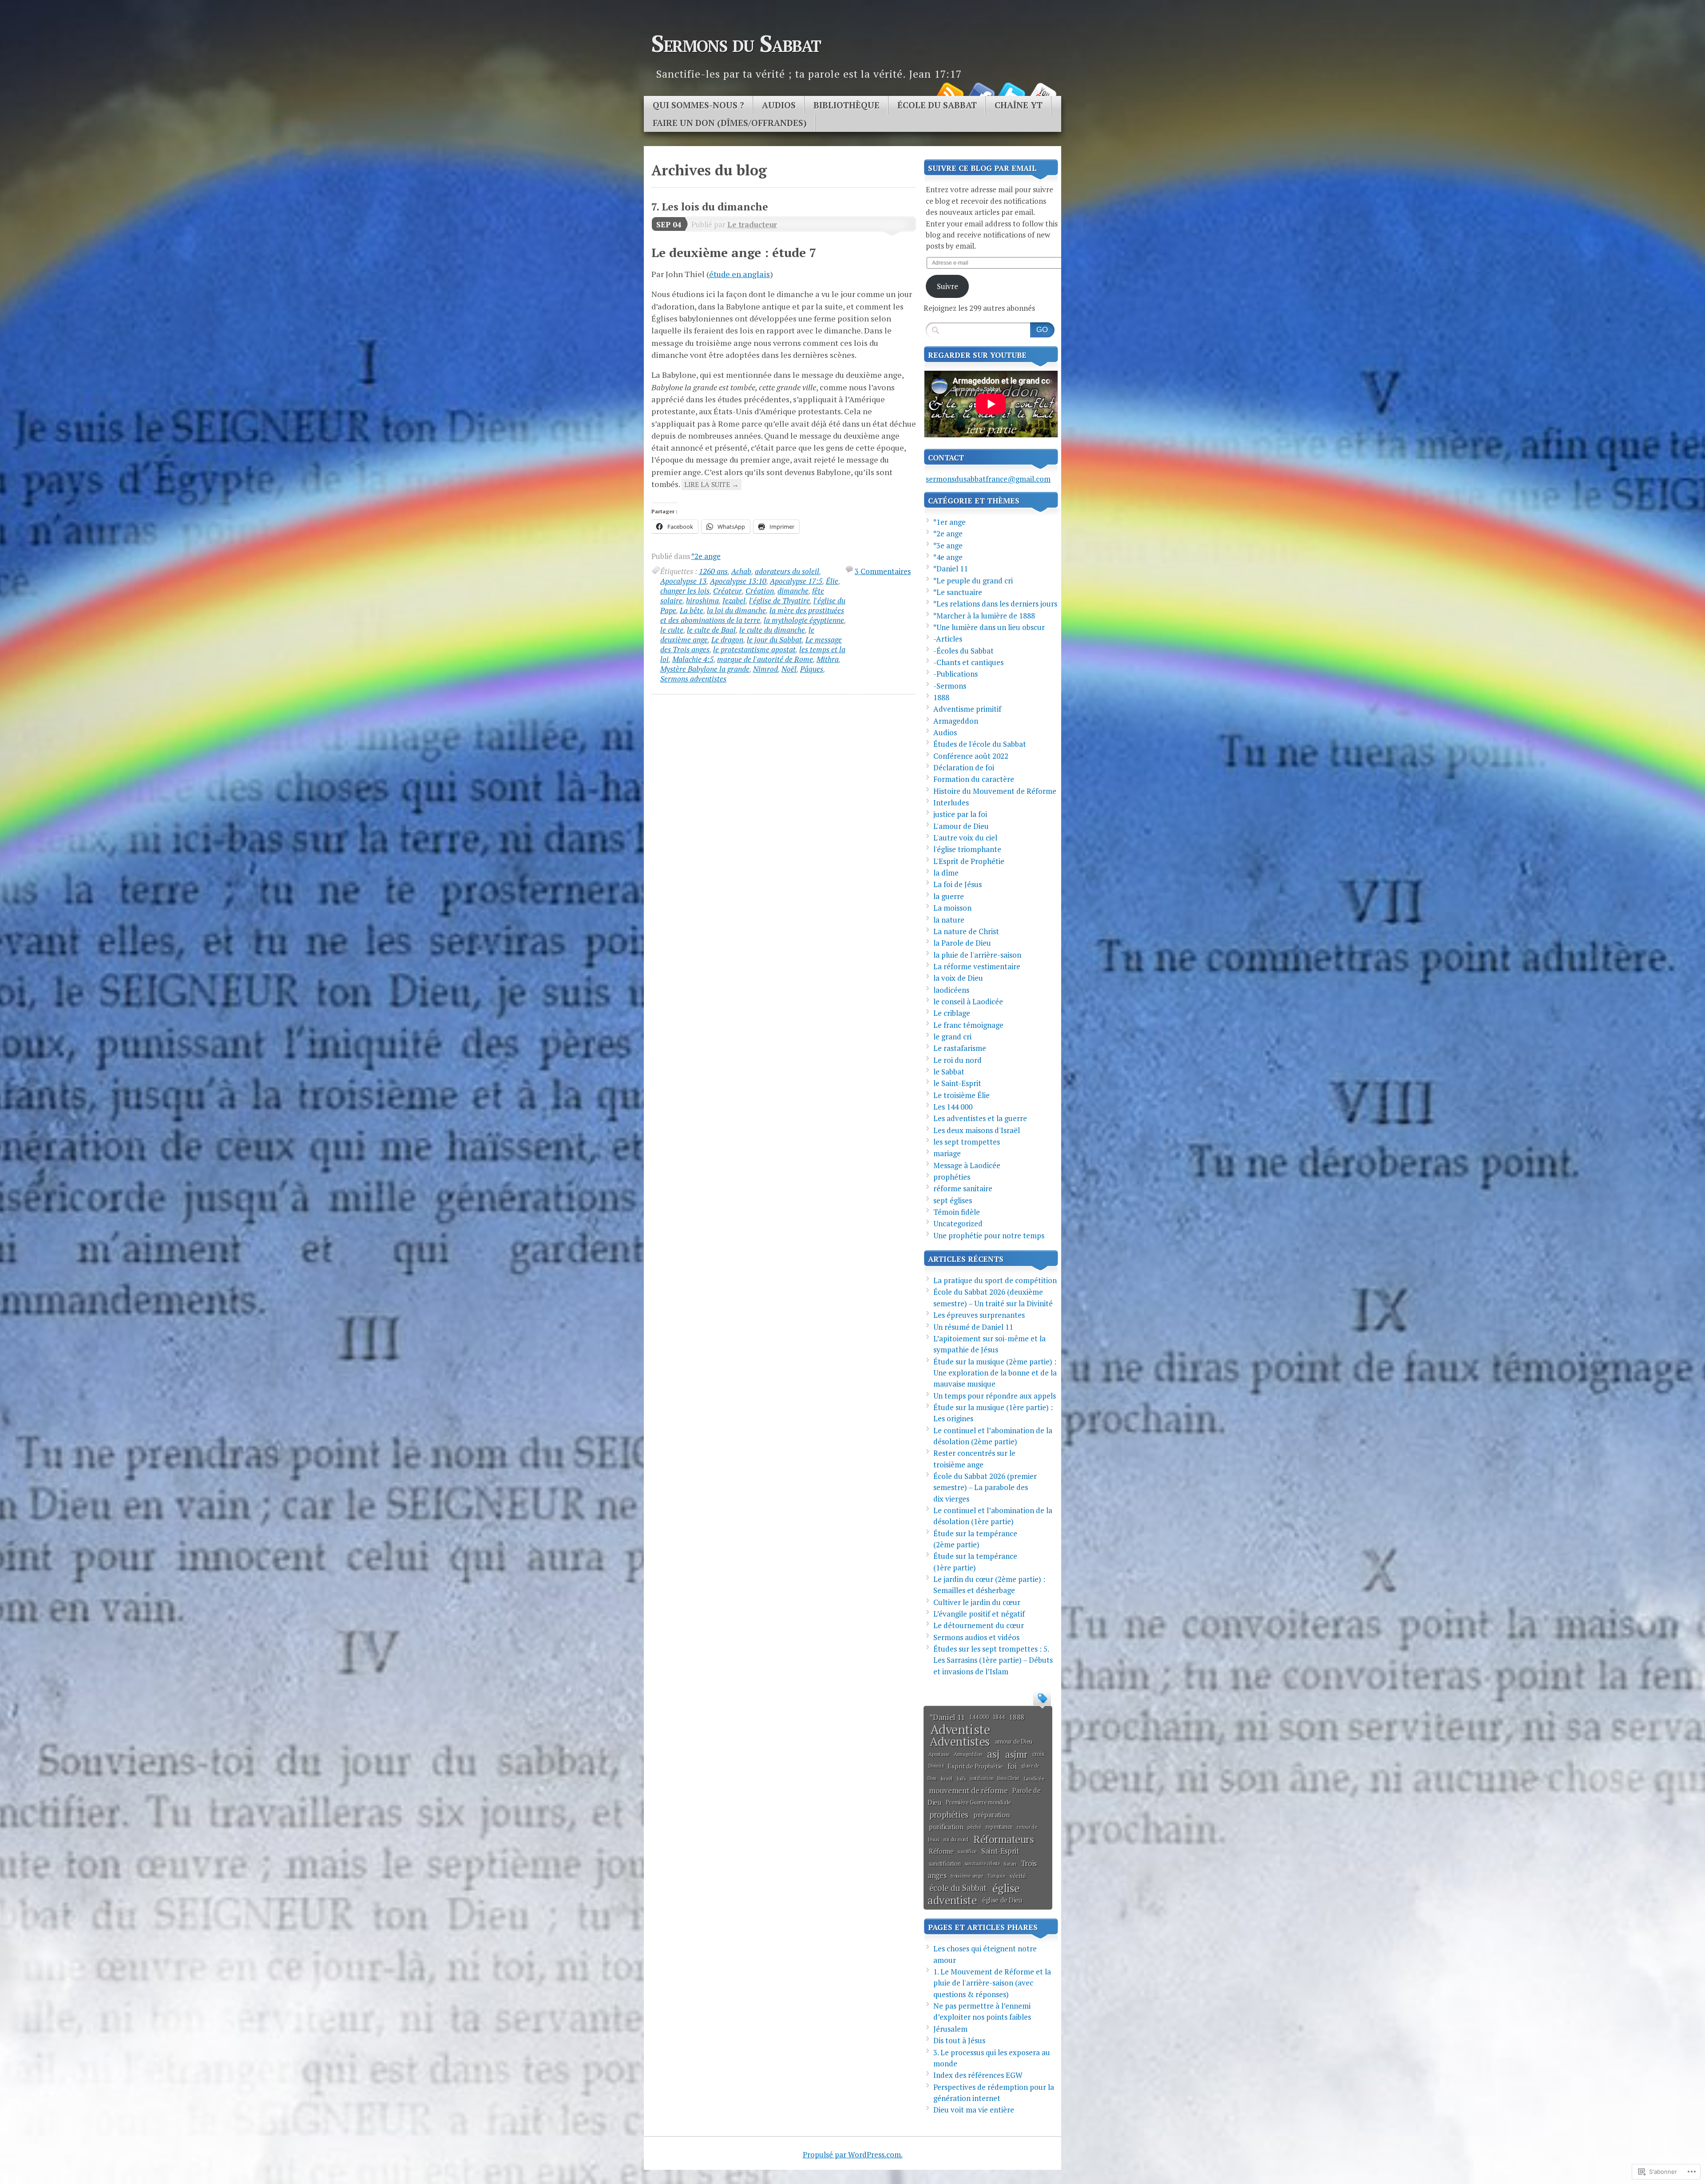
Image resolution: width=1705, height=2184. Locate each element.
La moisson (952, 908)
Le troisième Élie (962, 1095)
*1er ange (950, 522)
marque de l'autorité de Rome (765, 659)
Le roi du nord (958, 1060)
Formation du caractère (974, 779)
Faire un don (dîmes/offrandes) (730, 123)
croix (1039, 1754)
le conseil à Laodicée (968, 1001)
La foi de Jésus (958, 884)
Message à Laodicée (967, 1165)
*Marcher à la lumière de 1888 (984, 616)
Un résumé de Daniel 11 (973, 1327)
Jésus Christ (1008, 1778)
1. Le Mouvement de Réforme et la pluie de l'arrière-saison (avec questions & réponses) (992, 1983)
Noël (789, 669)
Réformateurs (1003, 1839)
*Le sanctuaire (958, 592)
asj (993, 1754)
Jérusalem (950, 2029)
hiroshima (702, 601)
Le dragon (727, 640)
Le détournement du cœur (979, 1625)
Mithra (828, 659)
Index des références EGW (978, 2075)
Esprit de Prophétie (975, 1766)
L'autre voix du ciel (965, 838)
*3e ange (948, 545)
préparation (992, 1815)
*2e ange (706, 556)
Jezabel (734, 601)
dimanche (793, 591)
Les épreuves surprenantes (979, 1315)
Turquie (996, 1876)
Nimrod (765, 669)
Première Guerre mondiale (978, 1802)
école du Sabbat (958, 1888)
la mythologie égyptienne (804, 620)
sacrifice (967, 1851)
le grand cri (952, 1037)
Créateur (728, 591)
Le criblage (952, 1013)
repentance (999, 1827)
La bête (692, 610)
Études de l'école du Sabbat (980, 744)
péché (975, 1827)
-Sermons (950, 686)
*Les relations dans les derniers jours (995, 604)
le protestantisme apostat (754, 649)
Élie (832, 581)
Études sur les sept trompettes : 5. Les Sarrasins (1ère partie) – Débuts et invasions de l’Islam (993, 1660)
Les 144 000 (953, 1107)
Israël (947, 1778)
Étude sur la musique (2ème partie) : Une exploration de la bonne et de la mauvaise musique (995, 1373)
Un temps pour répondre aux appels (995, 1396)
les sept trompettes (967, 1142)
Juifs (961, 1778)
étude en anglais (739, 274)
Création (760, 591)
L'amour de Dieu (961, 826)
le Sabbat (949, 1072)
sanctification (945, 1863)
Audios (779, 105)
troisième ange (967, 1876)
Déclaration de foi (964, 767)
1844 (999, 1717)
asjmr (1016, 1754)
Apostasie (939, 1754)
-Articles (948, 639)
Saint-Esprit (1000, 1851)
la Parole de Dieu (962, 943)
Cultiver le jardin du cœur (977, 1602)
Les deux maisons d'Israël (977, 1130)
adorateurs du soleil (787, 571)
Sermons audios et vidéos (976, 1637)
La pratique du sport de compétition (995, 1280)
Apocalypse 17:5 (796, 581)
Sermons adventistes (693, 679)
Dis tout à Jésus (959, 2040)
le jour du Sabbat (774, 640)
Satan (1010, 1864)
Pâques (812, 669)
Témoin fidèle (957, 1212)
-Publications (956, 674)
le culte (672, 630)
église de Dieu (1002, 1900)
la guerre (949, 896)
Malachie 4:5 (693, 659)
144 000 (979, 1717)
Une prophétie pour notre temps (989, 1235)
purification (946, 1827)
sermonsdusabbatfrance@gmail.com (988, 479)
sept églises (953, 1200)
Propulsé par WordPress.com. (853, 2154)
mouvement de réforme (968, 1790)
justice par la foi (960, 814)
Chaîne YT (1019, 105)
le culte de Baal (711, 630)
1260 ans (713, 571)
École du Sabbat (937, 105)
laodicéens (951, 990)
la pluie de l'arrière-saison (977, 955)
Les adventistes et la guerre (980, 1118)
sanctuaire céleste (982, 1863)
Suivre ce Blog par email (982, 168)
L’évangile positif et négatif (979, 1614)
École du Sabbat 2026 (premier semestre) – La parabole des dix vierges (985, 1487)
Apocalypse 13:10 (738, 581)
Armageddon (956, 721)
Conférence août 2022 (971, 756)
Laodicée (1034, 1778)
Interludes (951, 803)
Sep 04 (669, 224)
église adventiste (974, 1894)
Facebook (980, 93)
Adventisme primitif (967, 709)
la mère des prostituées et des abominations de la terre (752, 615)
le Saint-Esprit (957, 1083)
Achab (741, 571)
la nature (949, 920)
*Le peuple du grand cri (973, 581)
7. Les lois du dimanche (710, 207)
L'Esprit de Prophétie (969, 861)
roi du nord (956, 1839)
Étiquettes (1042, 1697)
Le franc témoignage (968, 1025)
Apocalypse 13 (683, 581)
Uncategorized (958, 1223)
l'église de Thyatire (779, 601)
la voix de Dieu (958, 978)
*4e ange (948, 557)
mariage (947, 1153)
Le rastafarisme (960, 1048)
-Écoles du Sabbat (964, 651)
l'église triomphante (967, 849)
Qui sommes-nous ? (698, 105)
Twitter (1011, 93)
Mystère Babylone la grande (705, 669)
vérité (1018, 1876)
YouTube (1043, 93)
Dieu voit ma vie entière (974, 2110)
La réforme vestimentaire (977, 966)
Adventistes (960, 1741)
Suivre (948, 286)
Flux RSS (949, 93)
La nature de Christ (966, 931)
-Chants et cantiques (968, 662)
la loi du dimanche (736, 610)
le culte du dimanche (772, 630)
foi (1012, 1766)
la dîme (946, 873)
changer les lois (685, 591)
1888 (941, 697)
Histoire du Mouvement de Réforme (995, 791)
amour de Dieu (1014, 1741)
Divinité (936, 1766)
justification (981, 1778)
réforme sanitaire (963, 1188)
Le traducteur (752, 224)
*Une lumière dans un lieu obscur (989, 627)
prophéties (952, 1177)
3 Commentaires (883, 571)
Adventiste (960, 1729)
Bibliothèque (847, 105)
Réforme (941, 1851)
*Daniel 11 (951, 569)
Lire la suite (712, 484)
